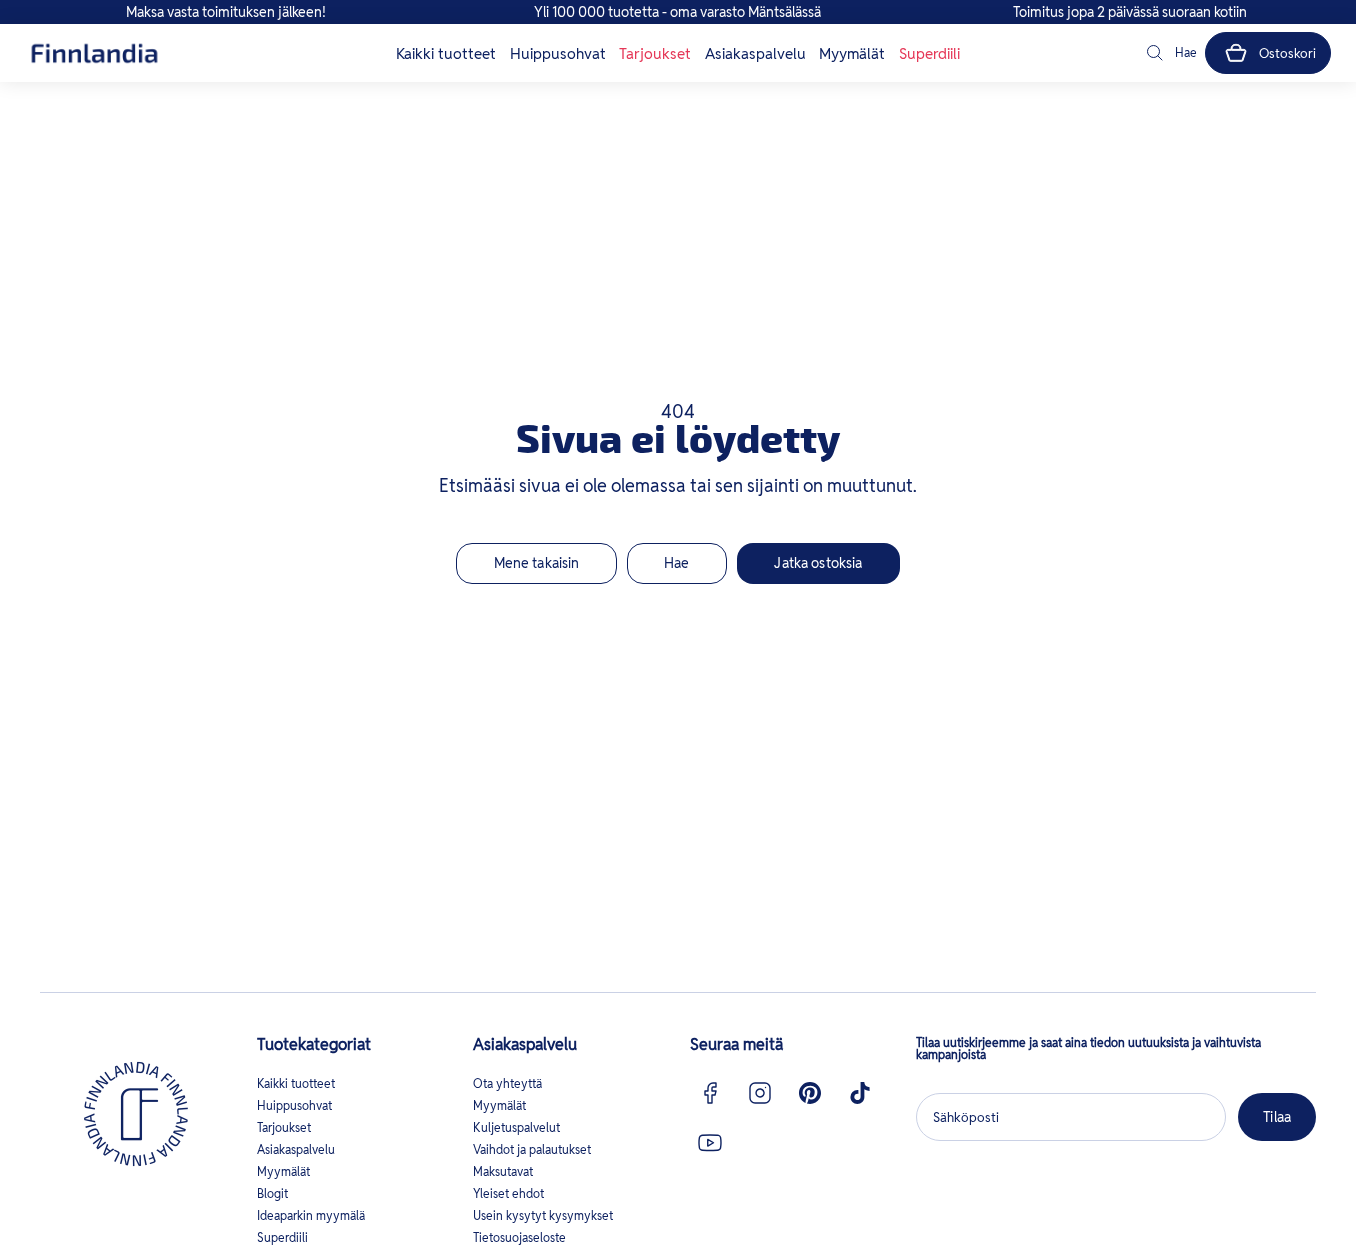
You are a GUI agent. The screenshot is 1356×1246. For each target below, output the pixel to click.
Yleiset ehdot (508, 1193)
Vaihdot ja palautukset (532, 1149)
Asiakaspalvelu (755, 53)
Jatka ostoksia (818, 563)
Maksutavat (503, 1171)
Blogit (272, 1193)
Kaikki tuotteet (446, 53)
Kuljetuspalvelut (516, 1127)
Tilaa (1277, 1117)
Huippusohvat (558, 53)
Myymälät (852, 53)
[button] (1170, 53)
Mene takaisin (537, 563)
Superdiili (929, 53)
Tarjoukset (655, 53)
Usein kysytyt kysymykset (543, 1215)
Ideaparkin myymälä (311, 1215)
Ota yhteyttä (507, 1083)
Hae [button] (676, 563)
